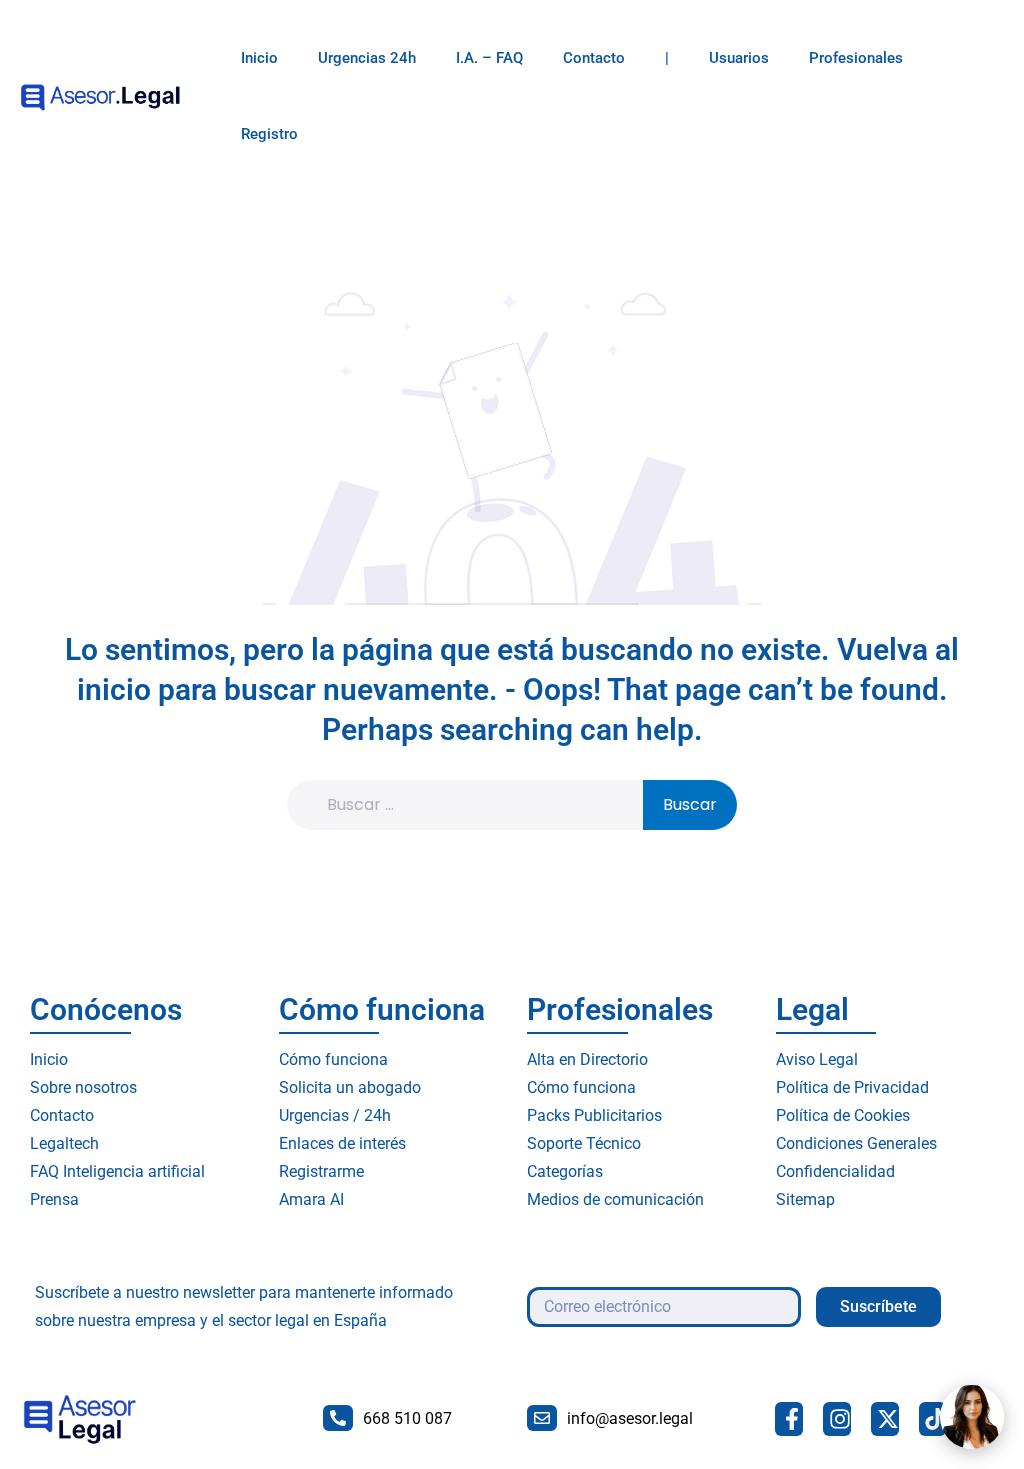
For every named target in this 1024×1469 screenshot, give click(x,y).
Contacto (594, 58)
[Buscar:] (477, 805)
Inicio (259, 58)
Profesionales (856, 58)
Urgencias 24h (367, 58)
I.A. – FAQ (489, 58)
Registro (269, 134)
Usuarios (739, 58)
